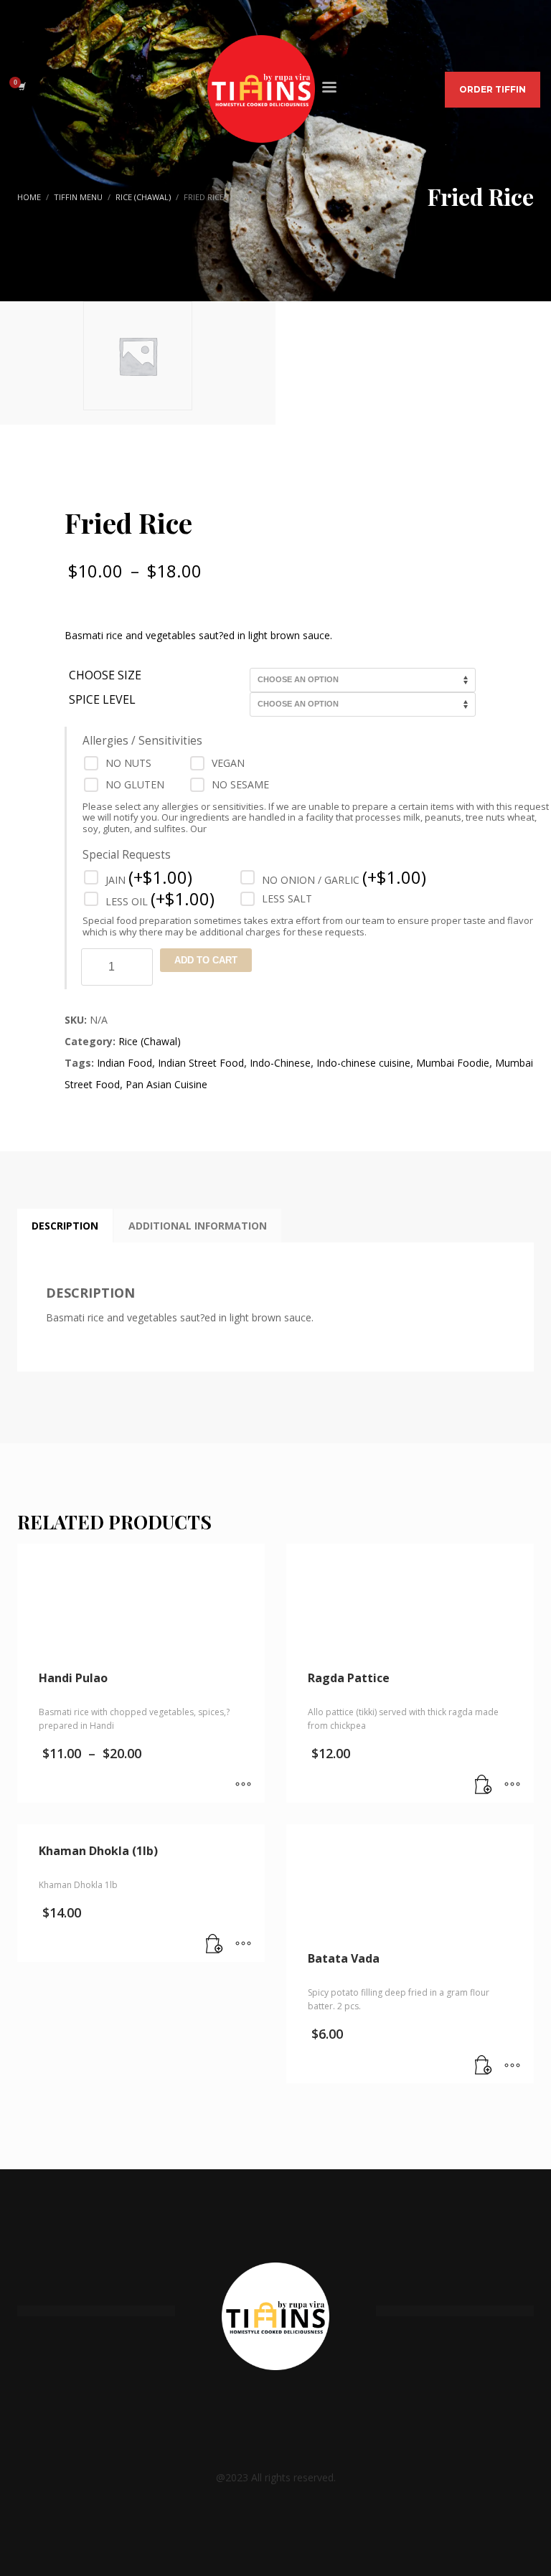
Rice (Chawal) (150, 1041)
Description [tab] (65, 1226)
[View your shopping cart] (21, 86)
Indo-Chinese (280, 1063)
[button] (484, 1785)
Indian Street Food (201, 1063)
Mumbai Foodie (453, 1063)
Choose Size (105, 675)
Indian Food (124, 1063)
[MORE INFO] (512, 1785)
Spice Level (102, 700)
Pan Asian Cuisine (166, 1084)
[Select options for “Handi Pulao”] (243, 1785)
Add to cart (206, 960)
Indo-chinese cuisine (363, 1063)
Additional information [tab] (198, 1226)
